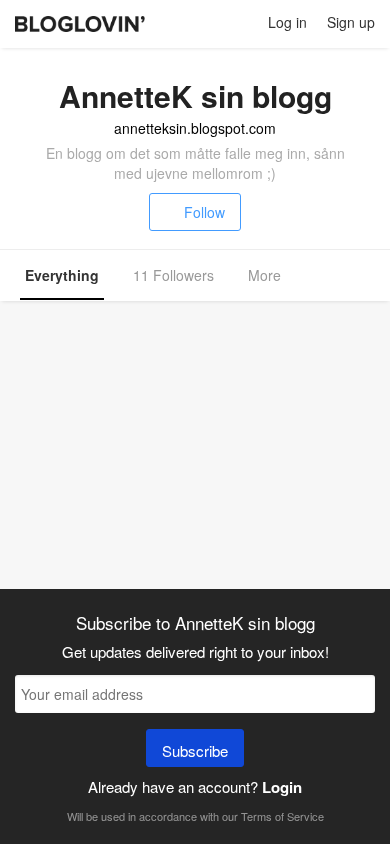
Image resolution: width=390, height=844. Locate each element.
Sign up (351, 22)
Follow (204, 212)
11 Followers (173, 275)
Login (282, 787)
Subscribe (195, 750)
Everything (62, 275)
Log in (287, 22)
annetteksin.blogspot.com (195, 128)
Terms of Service (282, 816)
